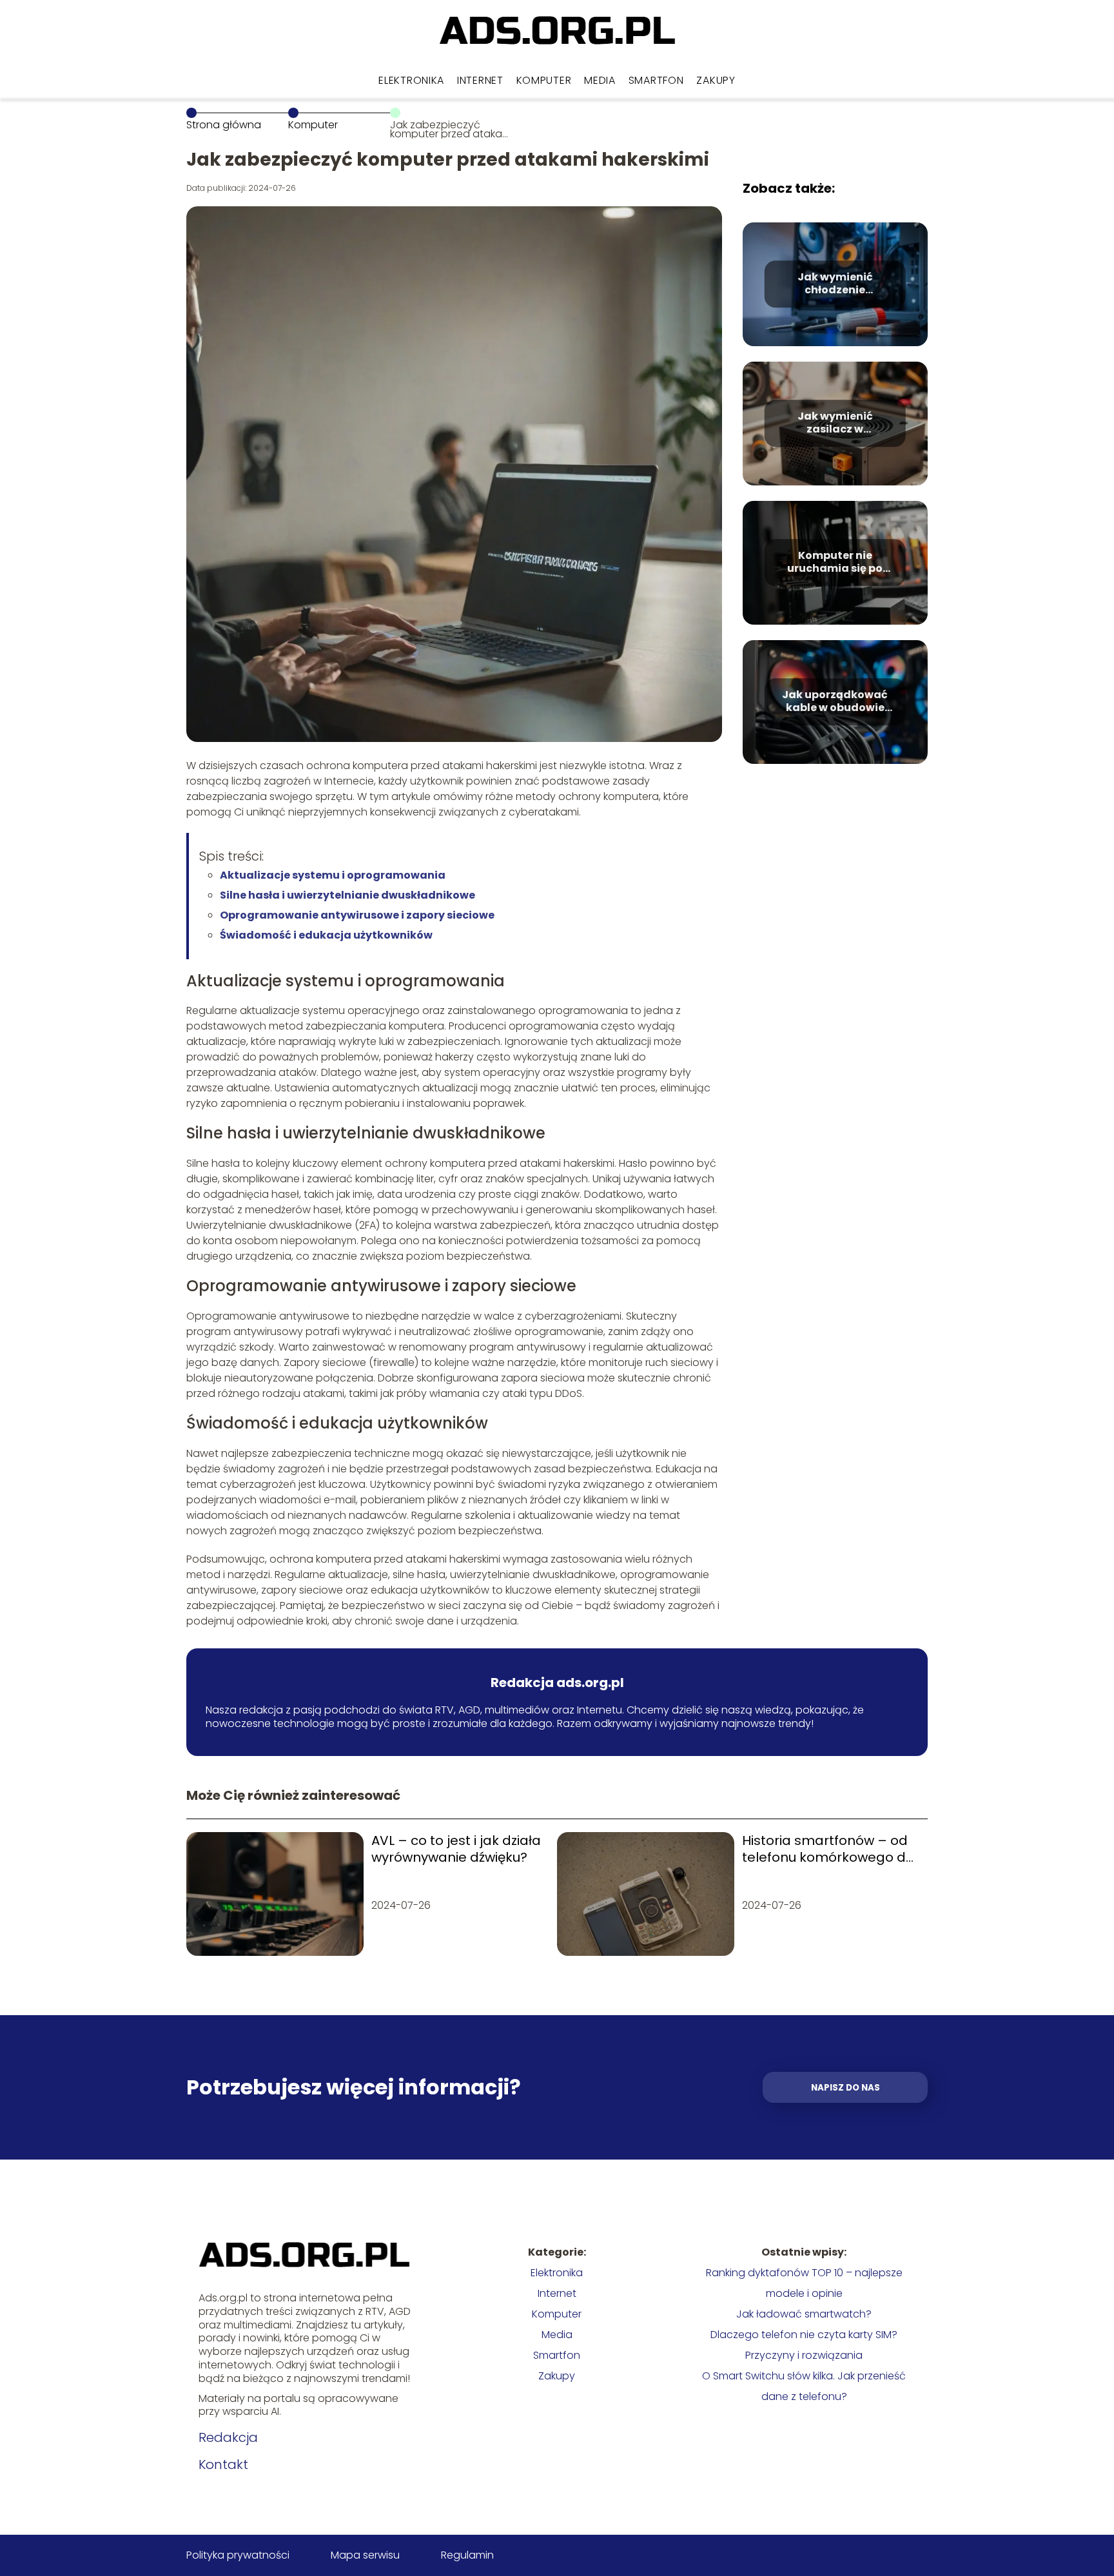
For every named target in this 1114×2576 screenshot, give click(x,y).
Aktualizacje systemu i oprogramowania (333, 875)
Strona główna (224, 125)
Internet (480, 80)
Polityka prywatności (238, 2555)
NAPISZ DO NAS (845, 2088)
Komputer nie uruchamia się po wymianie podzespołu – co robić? (835, 563)
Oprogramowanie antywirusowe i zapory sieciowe (357, 915)
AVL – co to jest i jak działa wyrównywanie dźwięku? (456, 1849)
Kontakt (223, 2464)
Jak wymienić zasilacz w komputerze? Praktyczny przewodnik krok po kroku (835, 424)
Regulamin (467, 2555)
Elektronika (411, 80)
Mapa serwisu (365, 2555)
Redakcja (228, 2437)
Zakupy (716, 80)
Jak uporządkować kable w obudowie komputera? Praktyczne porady (835, 702)
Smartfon (656, 80)
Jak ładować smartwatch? (804, 2314)
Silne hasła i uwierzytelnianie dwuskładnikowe (347, 895)
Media (600, 80)
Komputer (544, 80)
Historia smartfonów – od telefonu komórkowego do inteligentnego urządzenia (828, 1849)
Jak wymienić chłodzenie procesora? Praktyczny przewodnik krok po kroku (835, 284)
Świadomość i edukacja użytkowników (326, 935)
